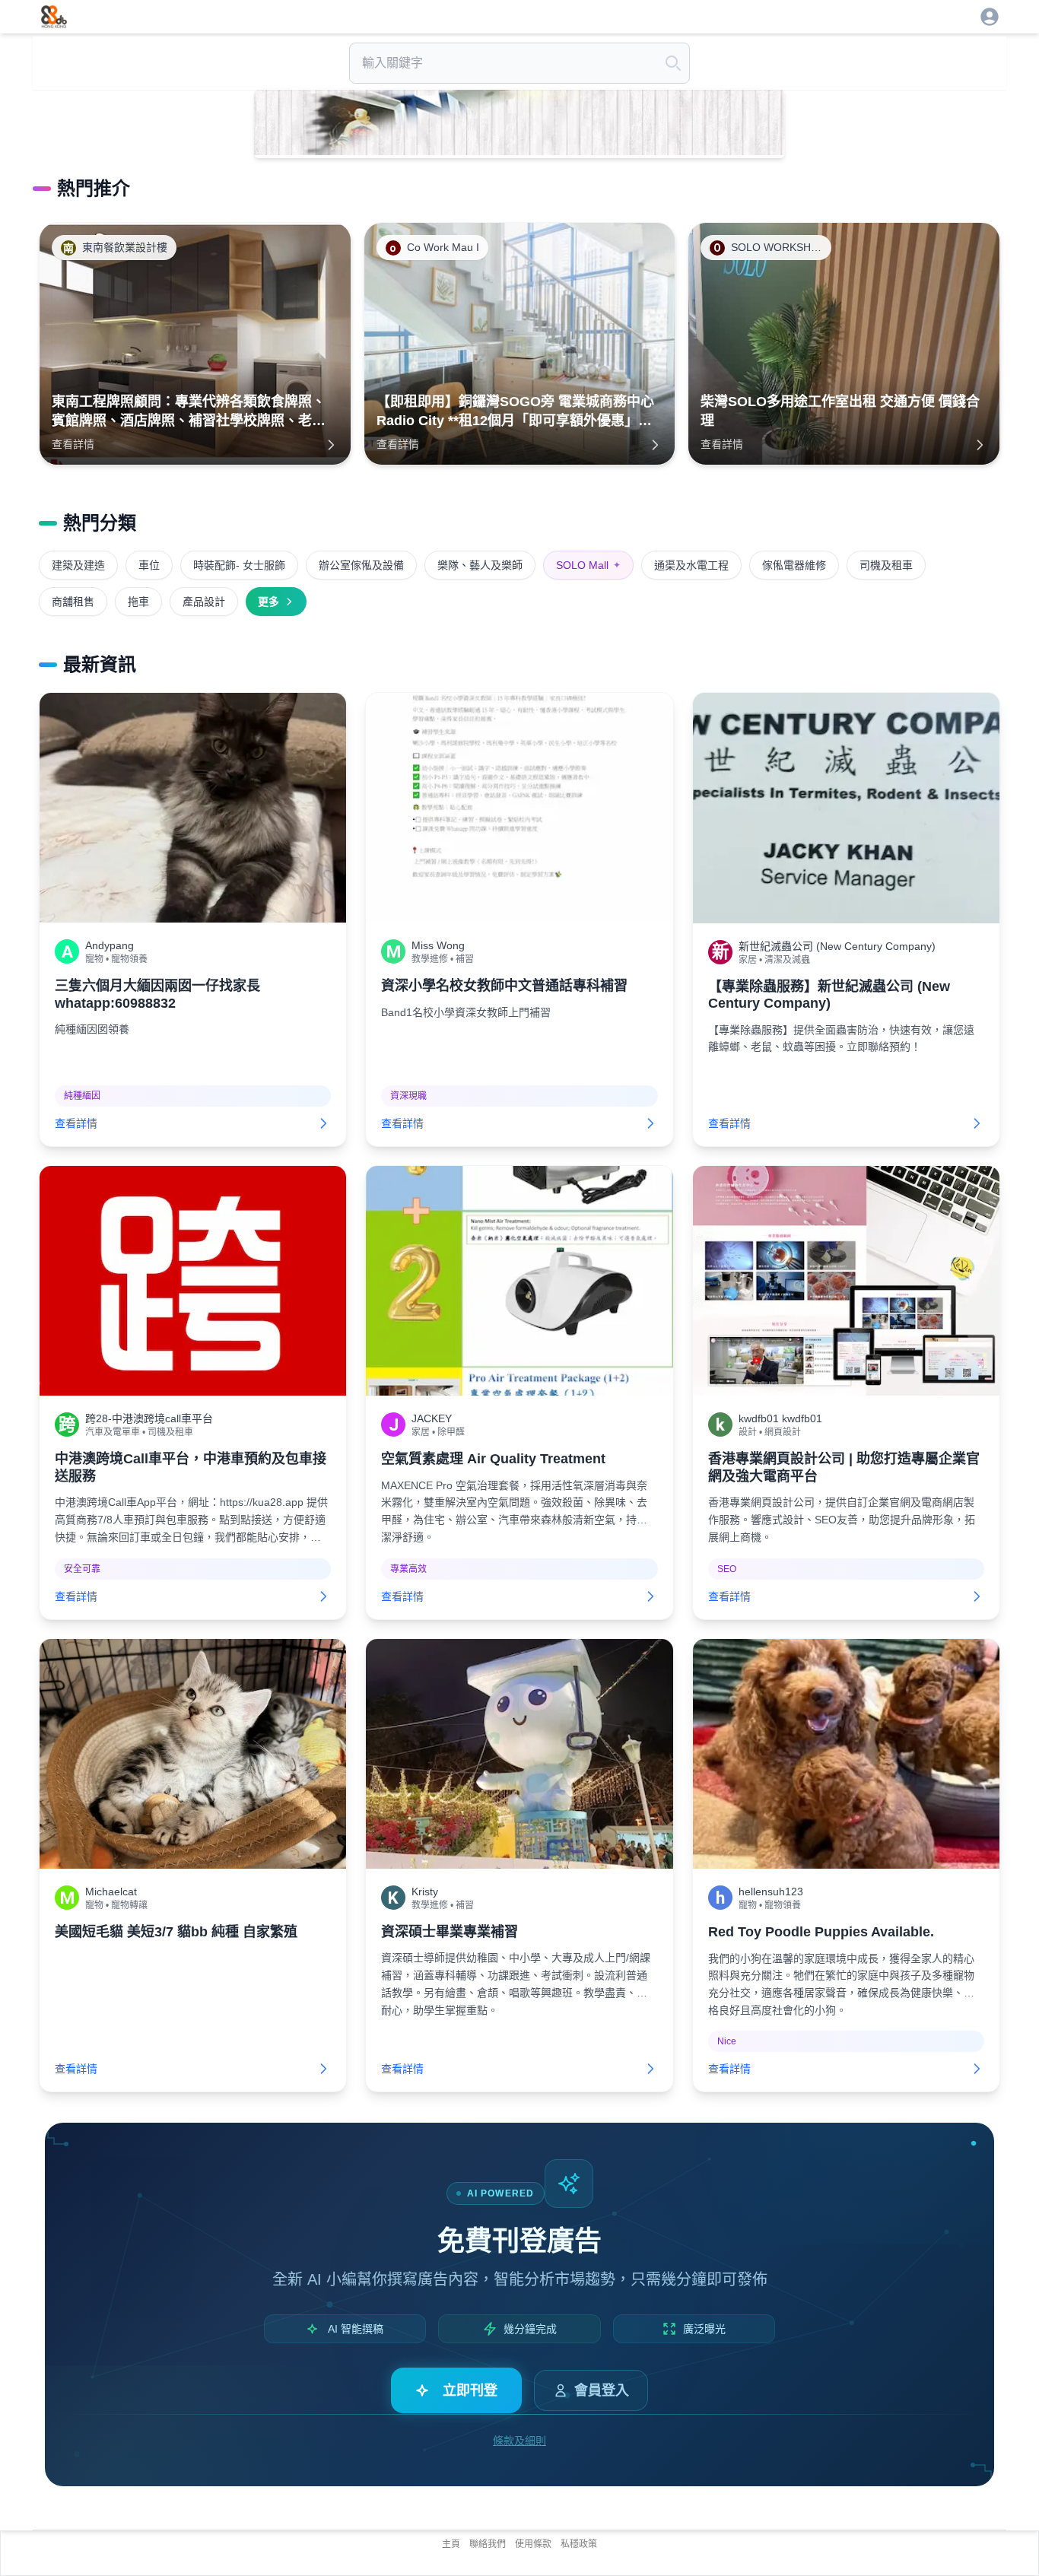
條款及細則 (519, 2441)
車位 (149, 565)
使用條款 (533, 2544)
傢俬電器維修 (794, 565)
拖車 (138, 602)
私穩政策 (579, 2544)
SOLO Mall (588, 565)
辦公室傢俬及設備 (361, 565)
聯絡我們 (488, 2544)
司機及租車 (886, 565)
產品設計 (204, 602)
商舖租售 (73, 602)
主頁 (451, 2544)
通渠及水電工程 (691, 565)
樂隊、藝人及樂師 (480, 565)
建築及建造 (78, 565)
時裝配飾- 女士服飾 (239, 565)
